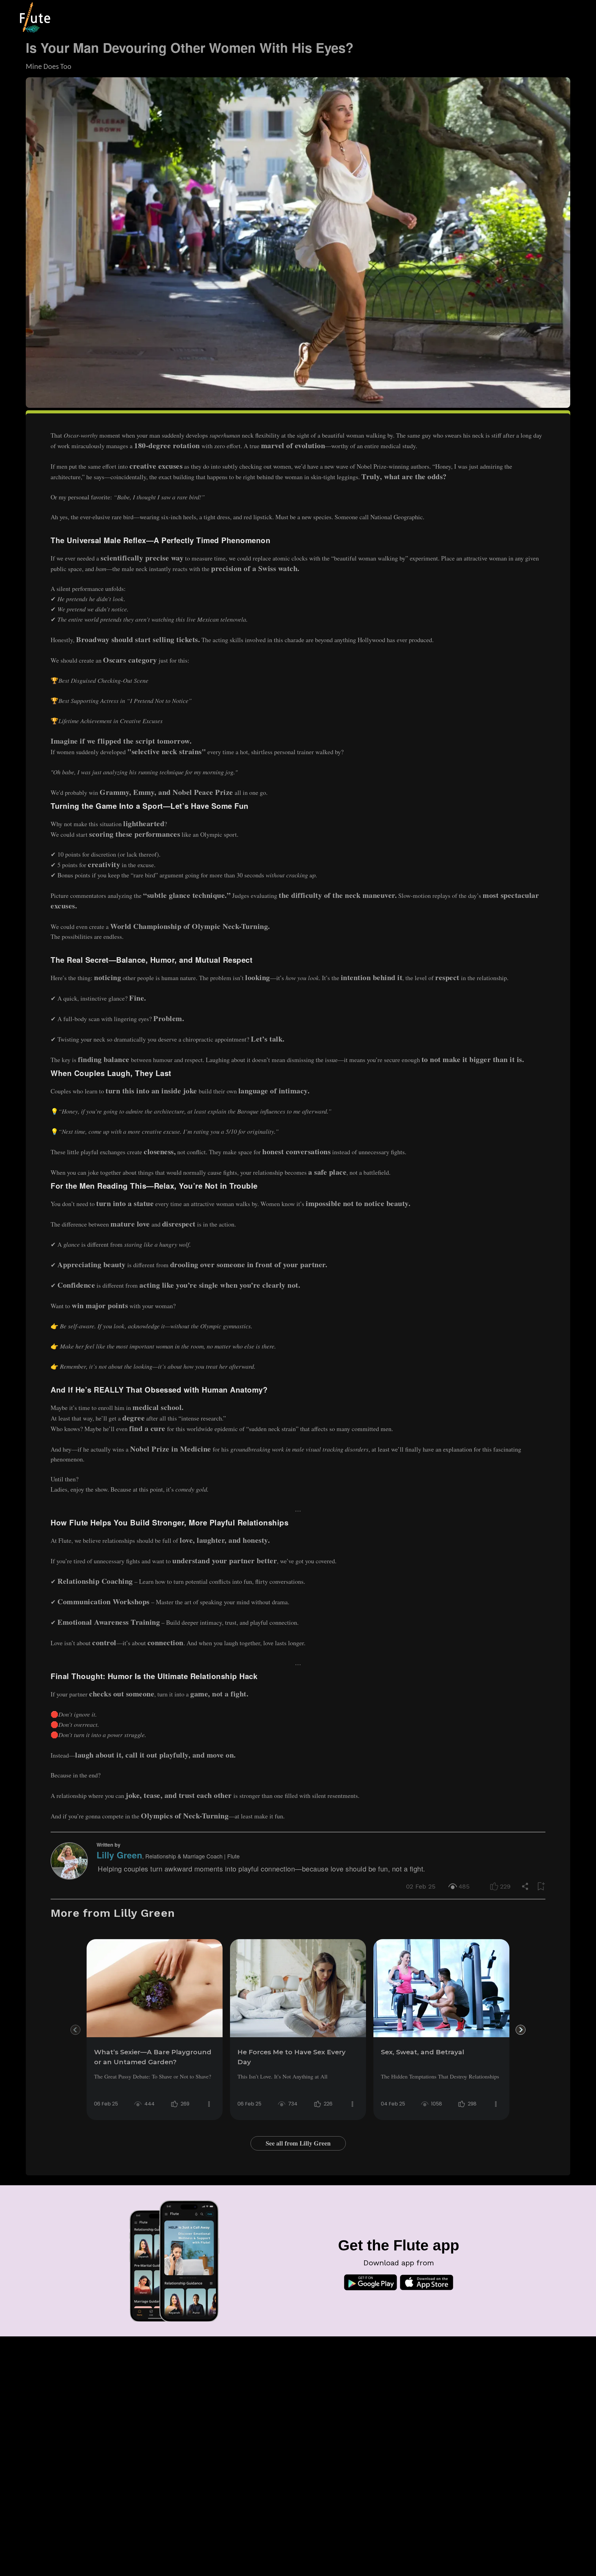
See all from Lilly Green (298, 2143)
